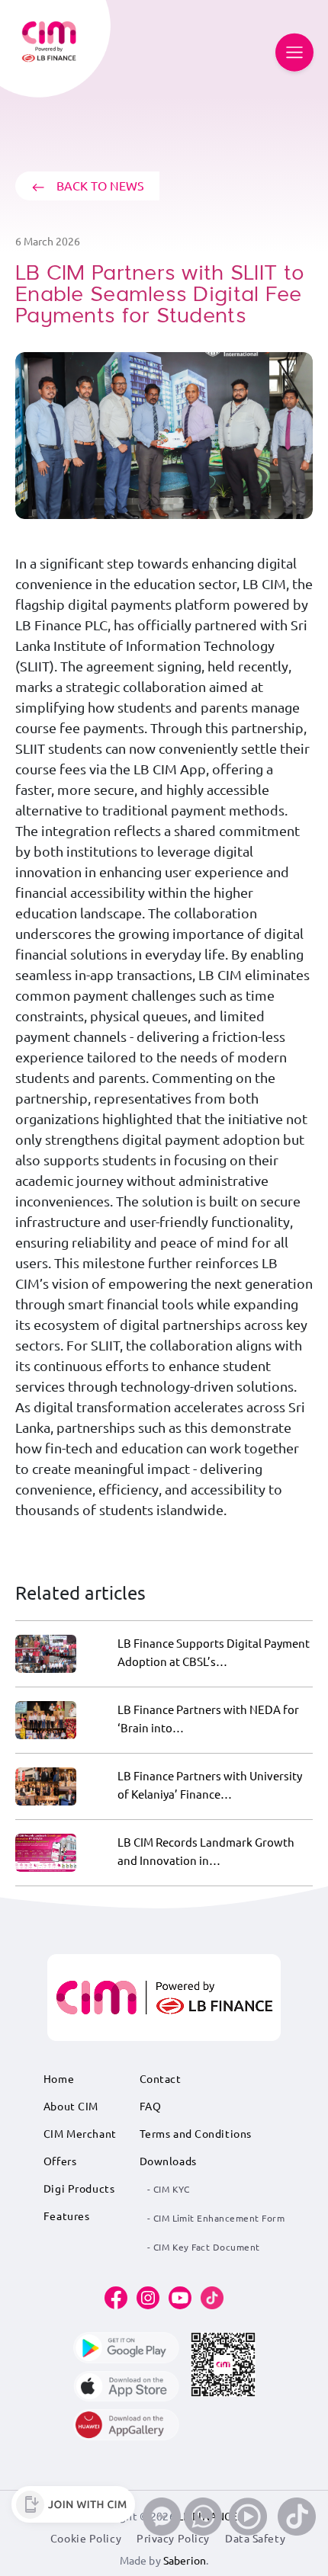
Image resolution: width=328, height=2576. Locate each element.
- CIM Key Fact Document (204, 2247)
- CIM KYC (169, 2189)
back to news (99, 186)
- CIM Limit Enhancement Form (216, 2218)
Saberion (185, 2561)
